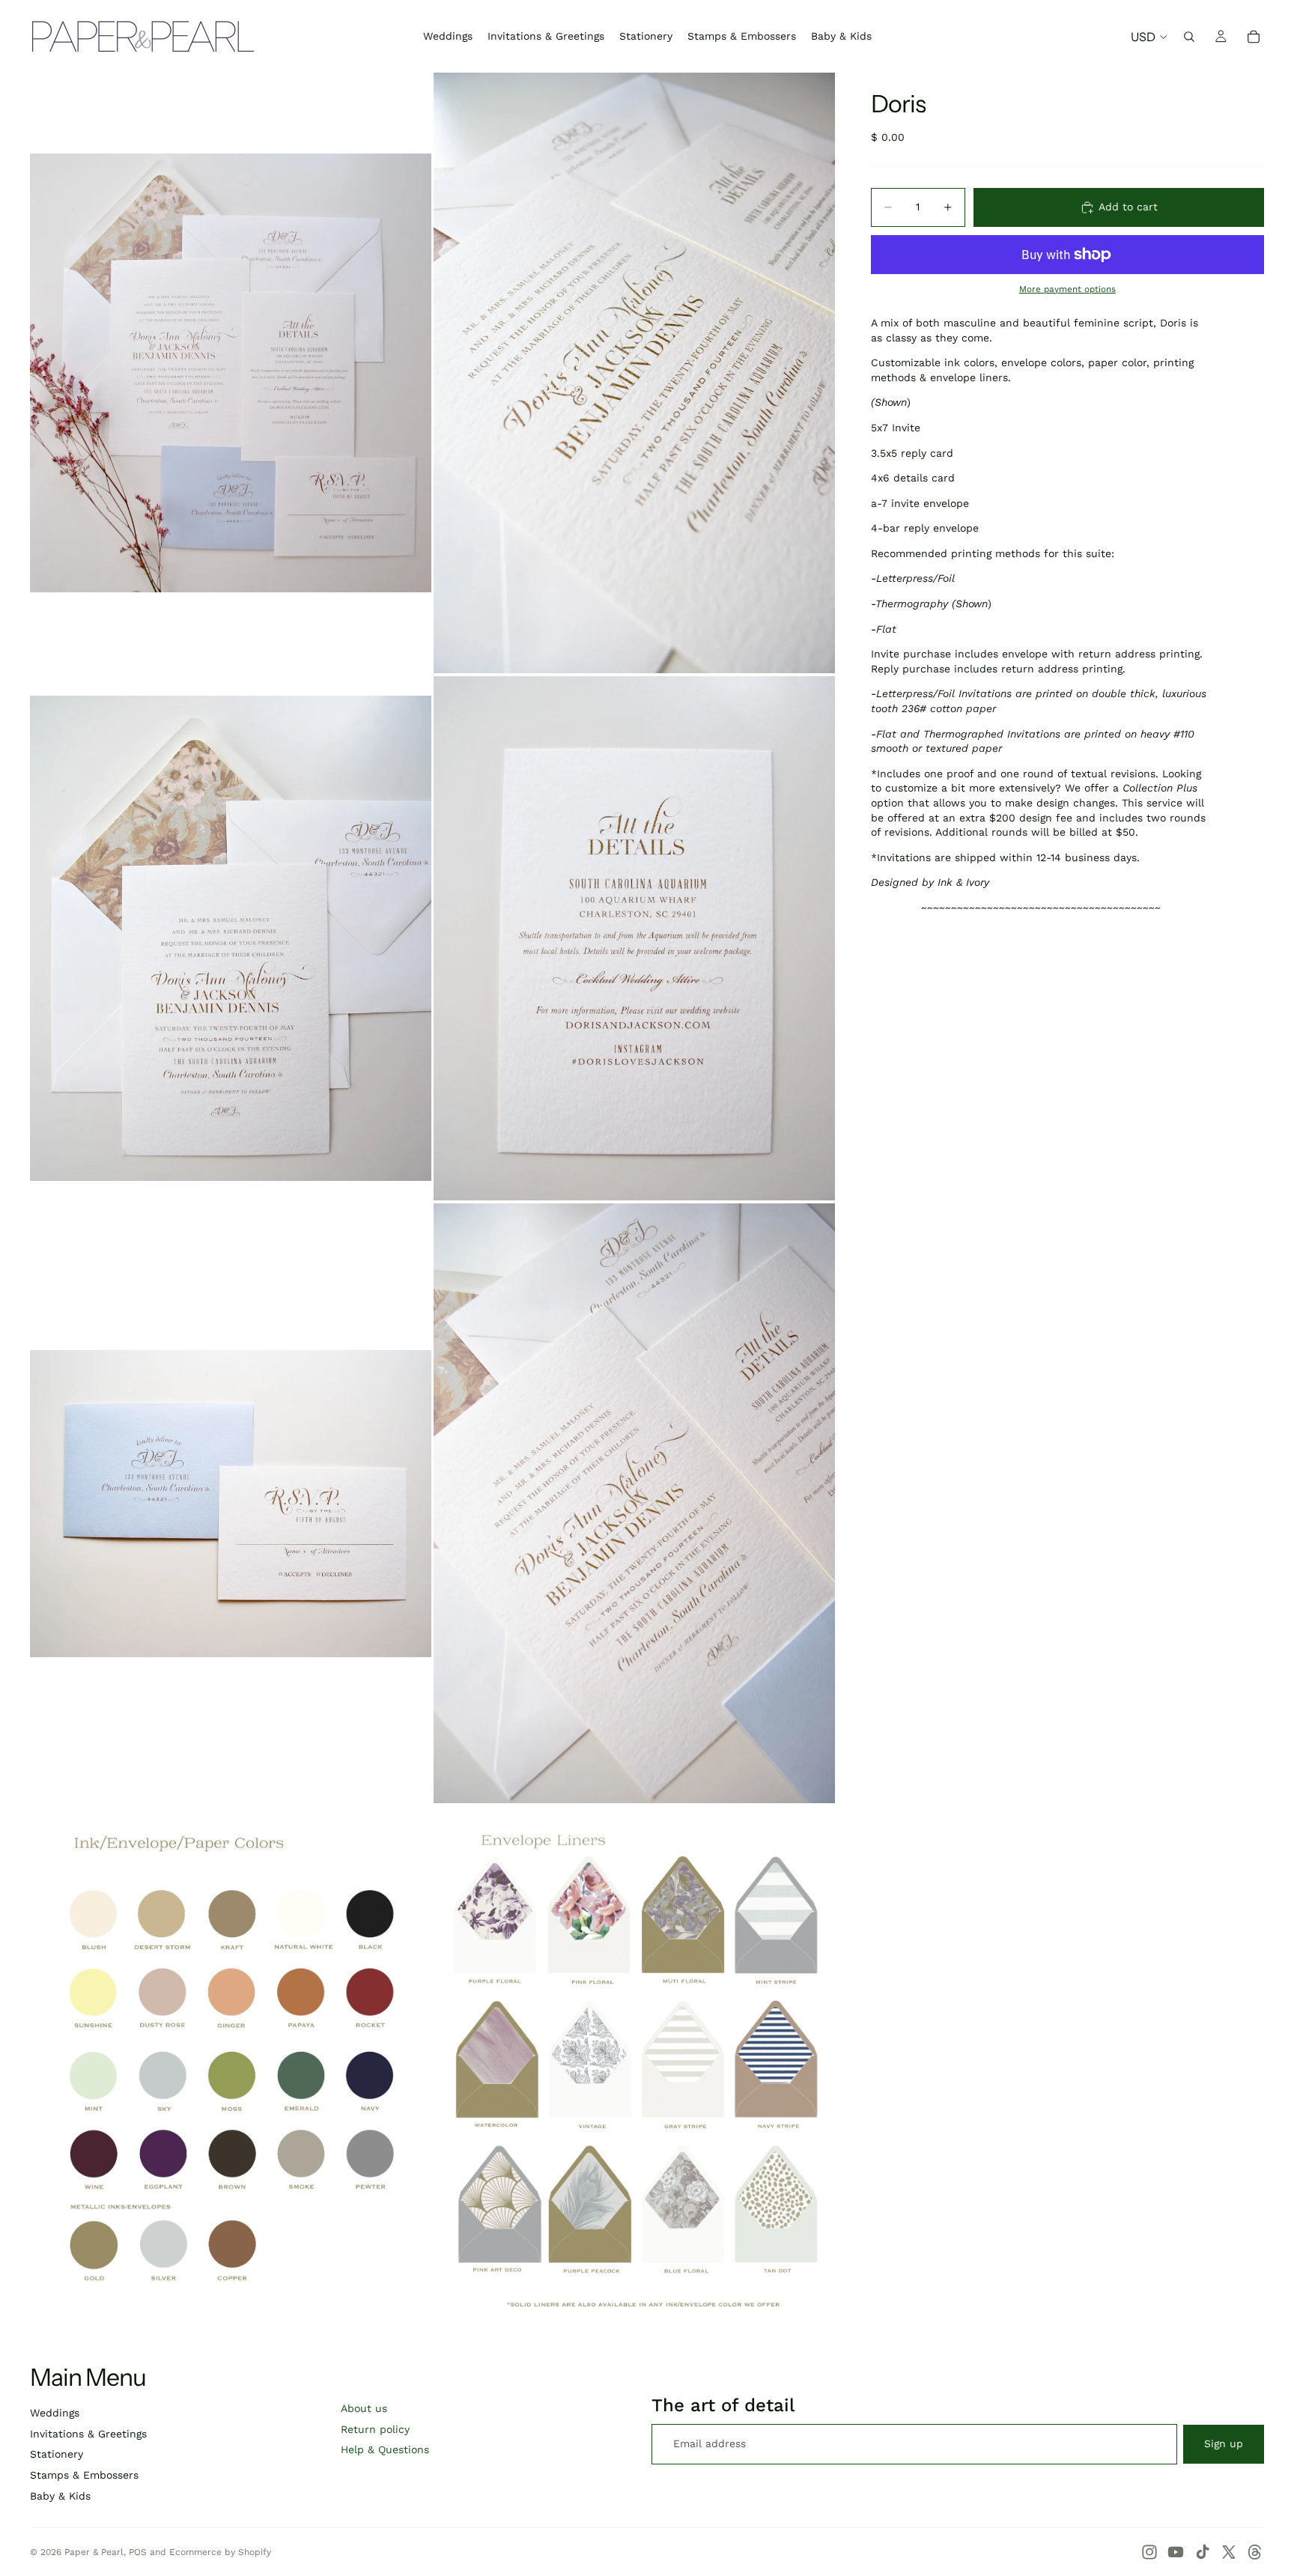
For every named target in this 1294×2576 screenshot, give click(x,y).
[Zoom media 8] (634, 2066)
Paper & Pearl (94, 2552)
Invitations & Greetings (88, 2434)
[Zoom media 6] (634, 1503)
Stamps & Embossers (84, 2475)
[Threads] (1255, 2552)
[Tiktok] (1203, 2552)
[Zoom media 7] (231, 2066)
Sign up (1224, 2443)
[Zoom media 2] (634, 373)
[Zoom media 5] (231, 1503)
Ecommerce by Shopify (220, 2552)
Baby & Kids (60, 2496)
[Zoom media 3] (231, 939)
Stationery (57, 2454)
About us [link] (364, 2408)
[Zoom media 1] (231, 373)
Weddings (55, 2413)
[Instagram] (1149, 2552)
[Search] (1189, 37)
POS (138, 2552)
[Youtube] (1176, 2552)
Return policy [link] (375, 2429)
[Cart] (1254, 37)
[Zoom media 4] (634, 939)
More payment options (1067, 289)
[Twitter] (1229, 2552)
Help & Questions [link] (385, 2449)
